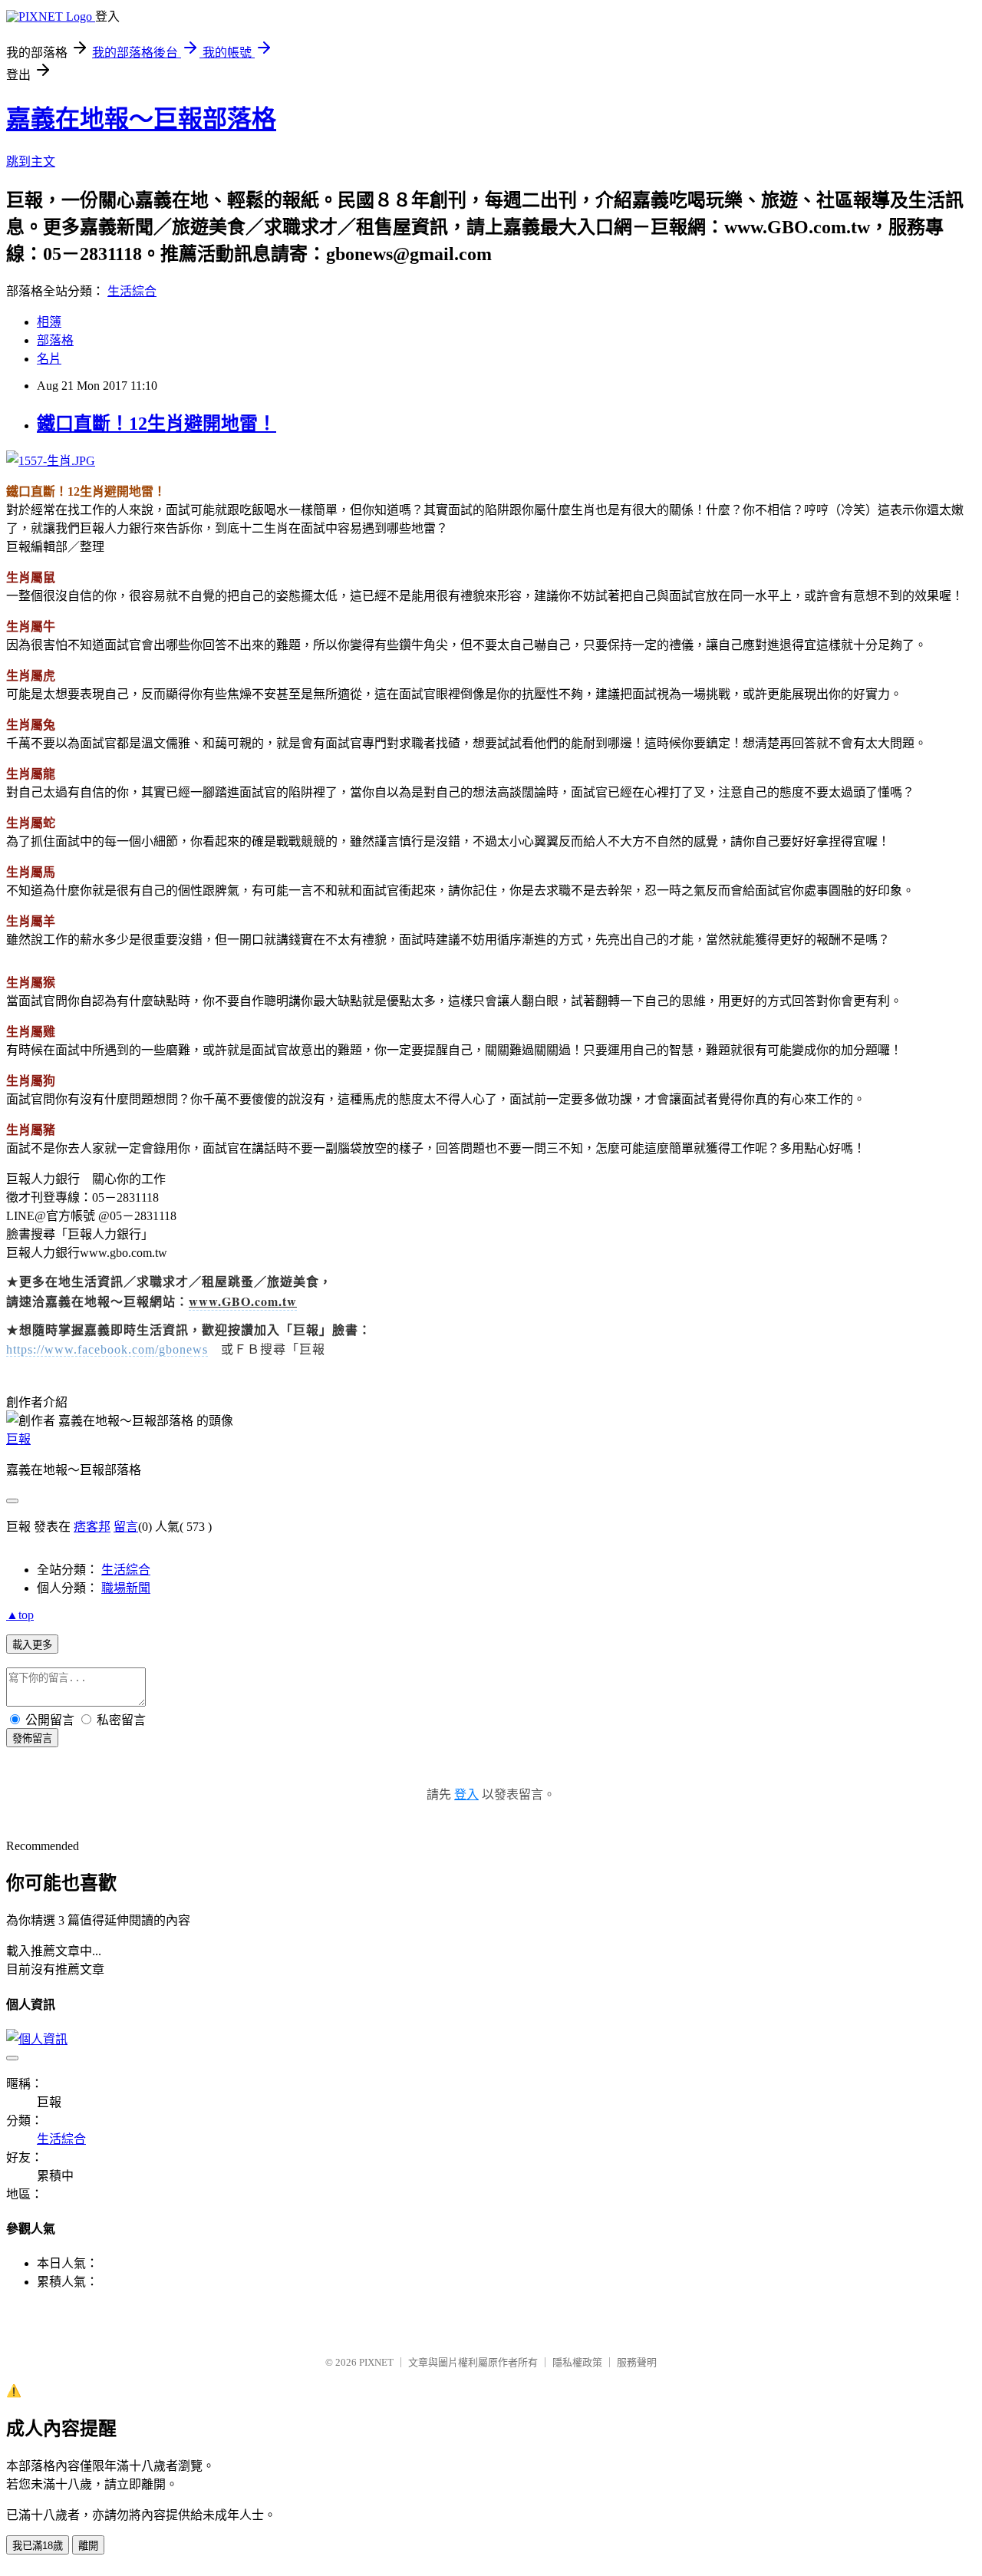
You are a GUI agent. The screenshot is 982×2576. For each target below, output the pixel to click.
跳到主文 (31, 162)
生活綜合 (132, 291)
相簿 (49, 322)
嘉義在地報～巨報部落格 (141, 119)
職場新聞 (126, 1588)
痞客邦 (92, 1527)
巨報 (18, 1439)
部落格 (55, 340)
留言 (126, 1527)
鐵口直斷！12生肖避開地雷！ (157, 424)
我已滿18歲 (38, 2546)
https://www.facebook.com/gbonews (107, 1349)
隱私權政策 (577, 2362)
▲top (20, 1615)
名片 (49, 359)
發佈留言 (32, 1738)
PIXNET (376, 2362)
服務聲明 (637, 2362)
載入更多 (32, 1645)
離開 (88, 2546)
